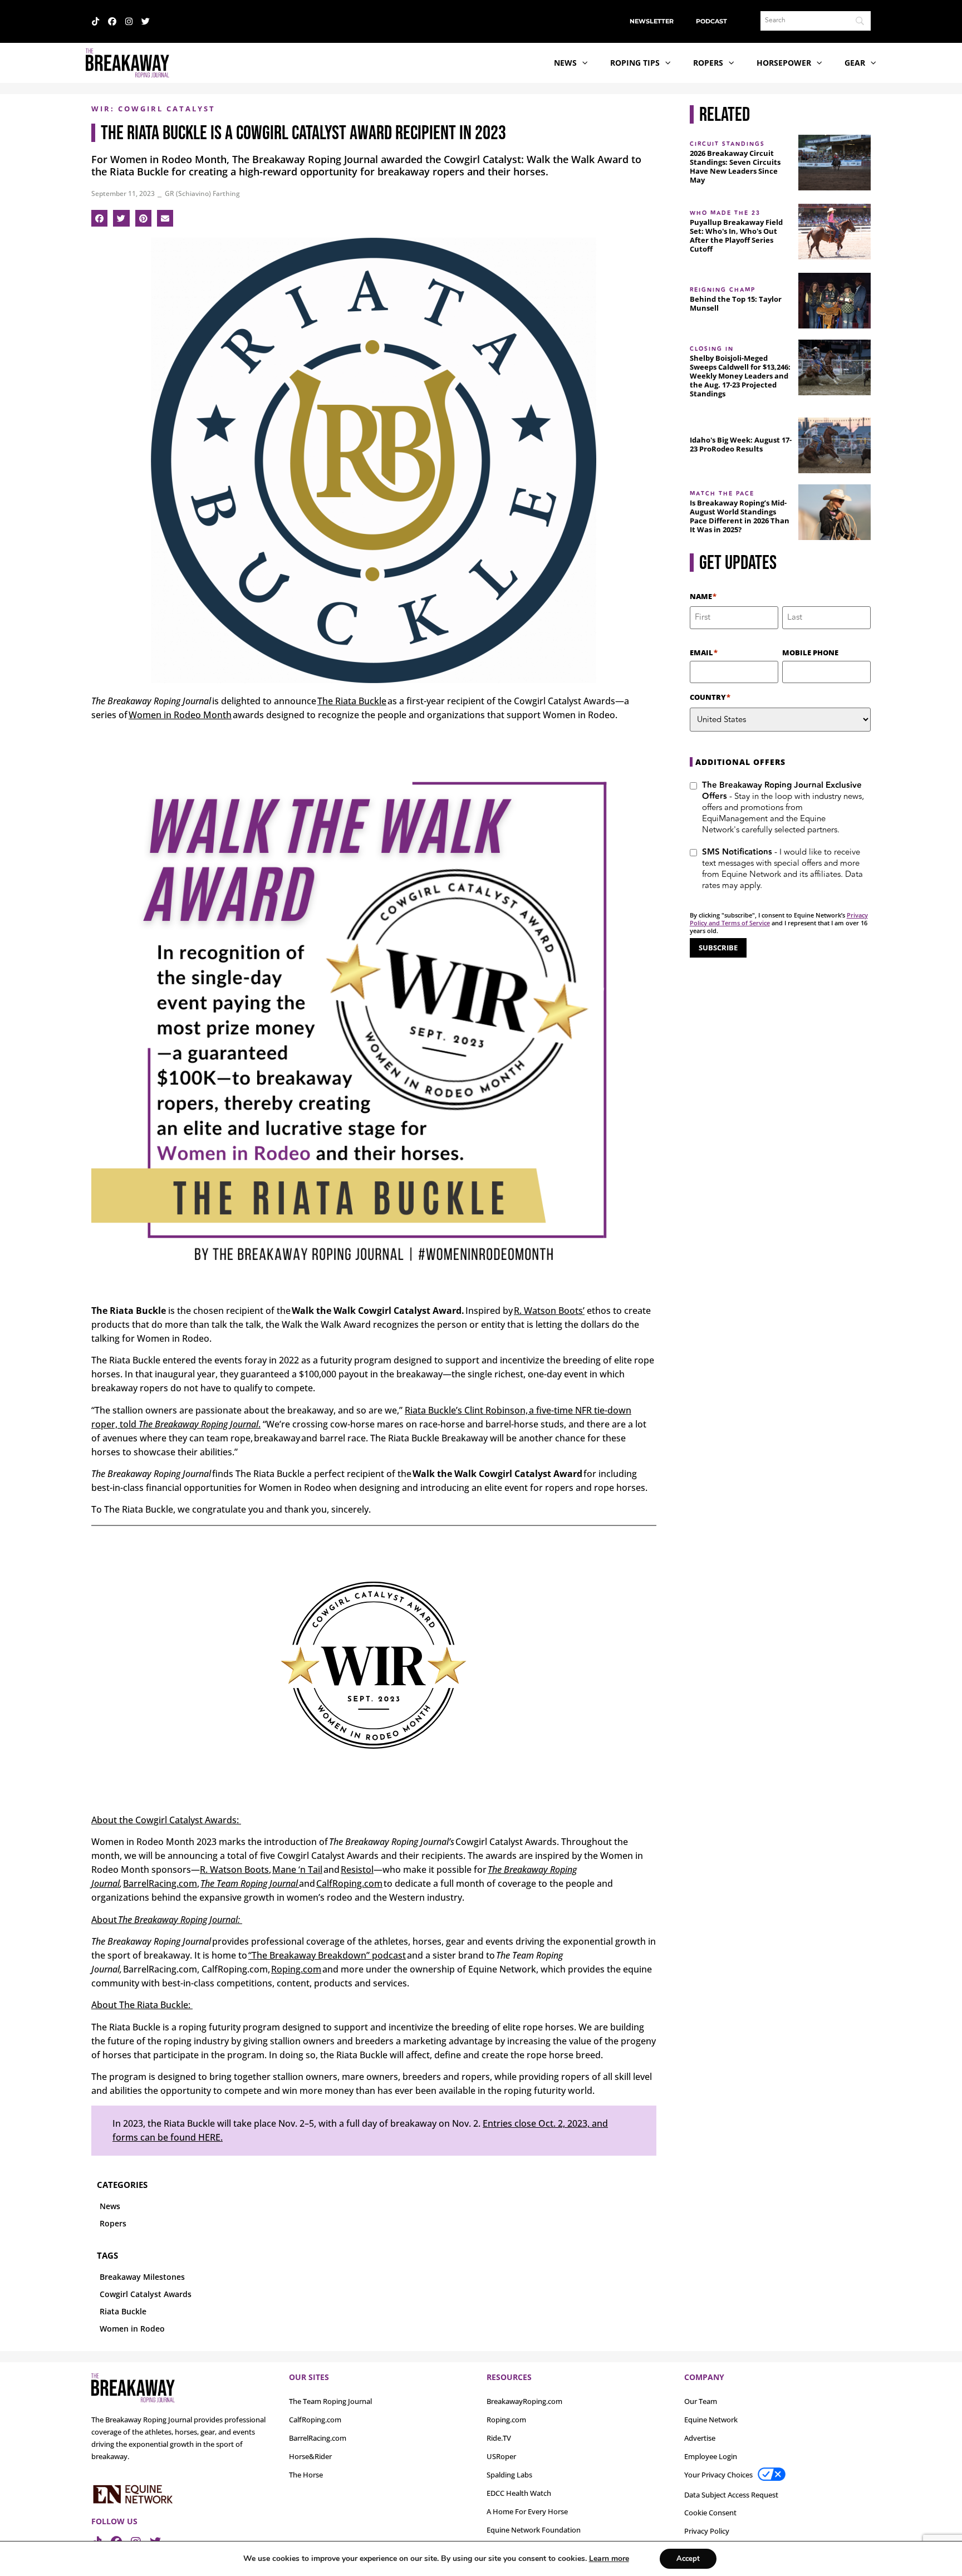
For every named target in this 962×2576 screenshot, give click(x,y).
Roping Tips (635, 63)
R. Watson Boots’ (549, 1311)
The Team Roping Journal (330, 2401)
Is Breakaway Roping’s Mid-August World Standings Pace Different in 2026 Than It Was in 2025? (740, 516)
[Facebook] (112, 21)
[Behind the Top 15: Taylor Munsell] (835, 301)
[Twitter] (146, 21)
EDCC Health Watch (519, 2493)
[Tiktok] (95, 21)
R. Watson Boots (234, 1870)
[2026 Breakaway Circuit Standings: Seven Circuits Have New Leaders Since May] (835, 163)
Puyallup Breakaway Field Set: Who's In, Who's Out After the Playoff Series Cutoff (736, 235)
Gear (855, 63)
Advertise (700, 2438)
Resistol (357, 1870)
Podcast (711, 21)
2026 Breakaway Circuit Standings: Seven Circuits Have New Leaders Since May (735, 166)
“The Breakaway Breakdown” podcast (327, 1955)
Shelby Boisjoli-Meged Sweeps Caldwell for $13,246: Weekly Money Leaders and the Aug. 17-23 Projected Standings (740, 376)
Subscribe (718, 948)
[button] (99, 218)
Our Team (701, 2401)
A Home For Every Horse (527, 2511)
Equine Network (711, 2420)
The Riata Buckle (352, 701)
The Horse (306, 2475)
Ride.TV (499, 2438)
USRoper (501, 2456)
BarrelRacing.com (160, 1883)
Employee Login (711, 2456)
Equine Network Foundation (534, 2530)
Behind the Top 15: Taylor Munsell (736, 303)
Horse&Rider (310, 2456)
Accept (688, 2559)
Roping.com (296, 1969)
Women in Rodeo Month (180, 715)
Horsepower (784, 63)
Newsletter (652, 21)
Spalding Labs (509, 2475)
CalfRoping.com (349, 1883)
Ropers (708, 63)
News (565, 63)
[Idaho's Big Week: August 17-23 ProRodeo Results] (835, 445)
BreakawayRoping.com (524, 2401)
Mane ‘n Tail (297, 1870)
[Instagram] (129, 21)
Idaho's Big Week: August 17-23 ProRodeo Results (741, 444)
